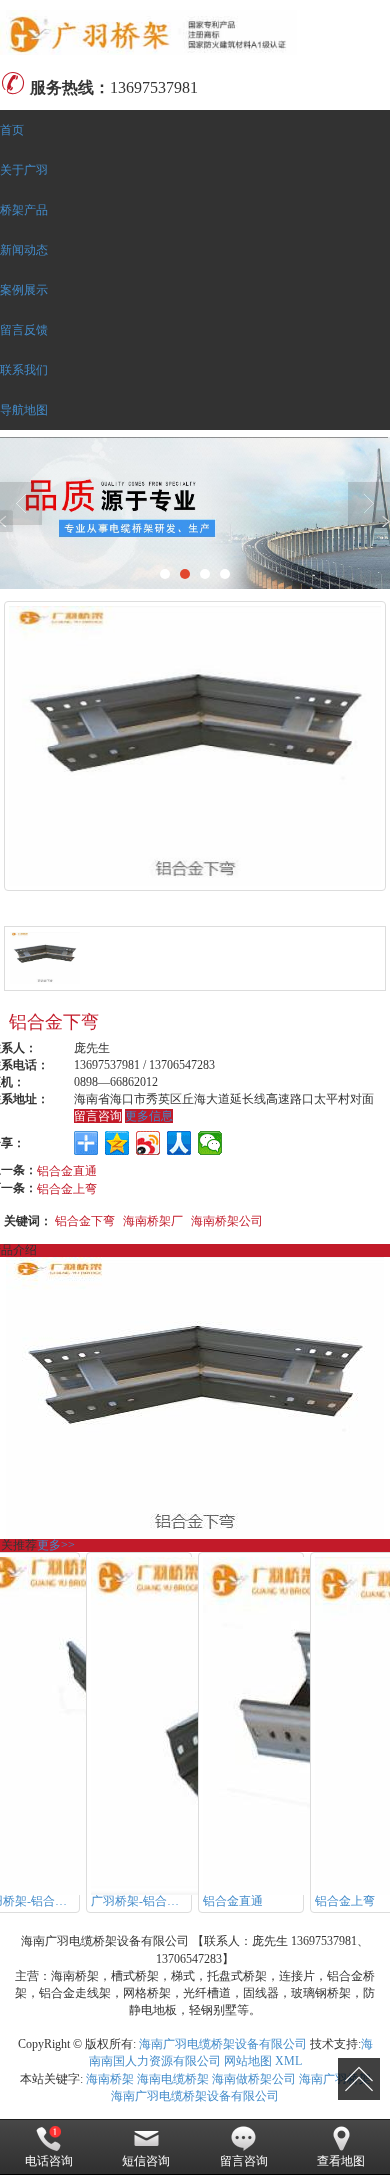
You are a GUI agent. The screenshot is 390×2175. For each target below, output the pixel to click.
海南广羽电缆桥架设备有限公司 (223, 2044)
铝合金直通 (67, 1169)
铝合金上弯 (67, 1187)
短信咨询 (146, 2161)
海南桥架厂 (153, 1219)
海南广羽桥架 (335, 2079)
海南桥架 (110, 2079)
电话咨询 (49, 2161)
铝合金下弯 (85, 1219)
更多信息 (149, 1116)
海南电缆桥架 (173, 2079)
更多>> (56, 1545)
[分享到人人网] (179, 1143)
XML (288, 2061)
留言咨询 (98, 1116)
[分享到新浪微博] (148, 1143)
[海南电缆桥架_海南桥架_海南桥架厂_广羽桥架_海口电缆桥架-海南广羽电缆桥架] (195, 32)
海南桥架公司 (227, 1219)
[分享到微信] (210, 1143)
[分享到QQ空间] (117, 1143)
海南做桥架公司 (254, 2079)
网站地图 (248, 2061)
